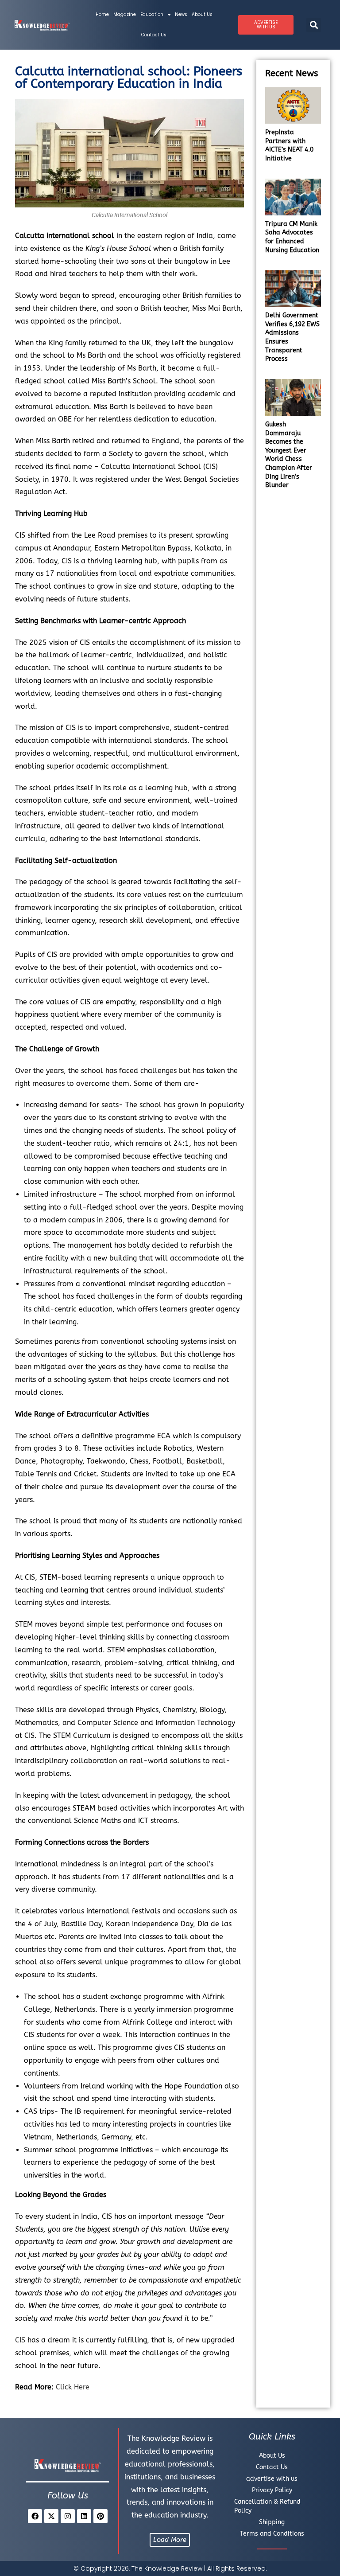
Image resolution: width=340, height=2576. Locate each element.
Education (152, 14)
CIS (20, 2340)
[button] (314, 25)
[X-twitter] (51, 2516)
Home (102, 14)
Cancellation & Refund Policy (267, 2506)
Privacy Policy (272, 2490)
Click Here (73, 2387)
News (181, 14)
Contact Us (154, 35)
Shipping (272, 2522)
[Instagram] (68, 2516)
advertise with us (272, 2479)
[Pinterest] (100, 2516)
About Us (202, 14)
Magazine (125, 14)
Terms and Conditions (272, 2534)
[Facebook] (35, 2516)
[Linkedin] (84, 2516)
